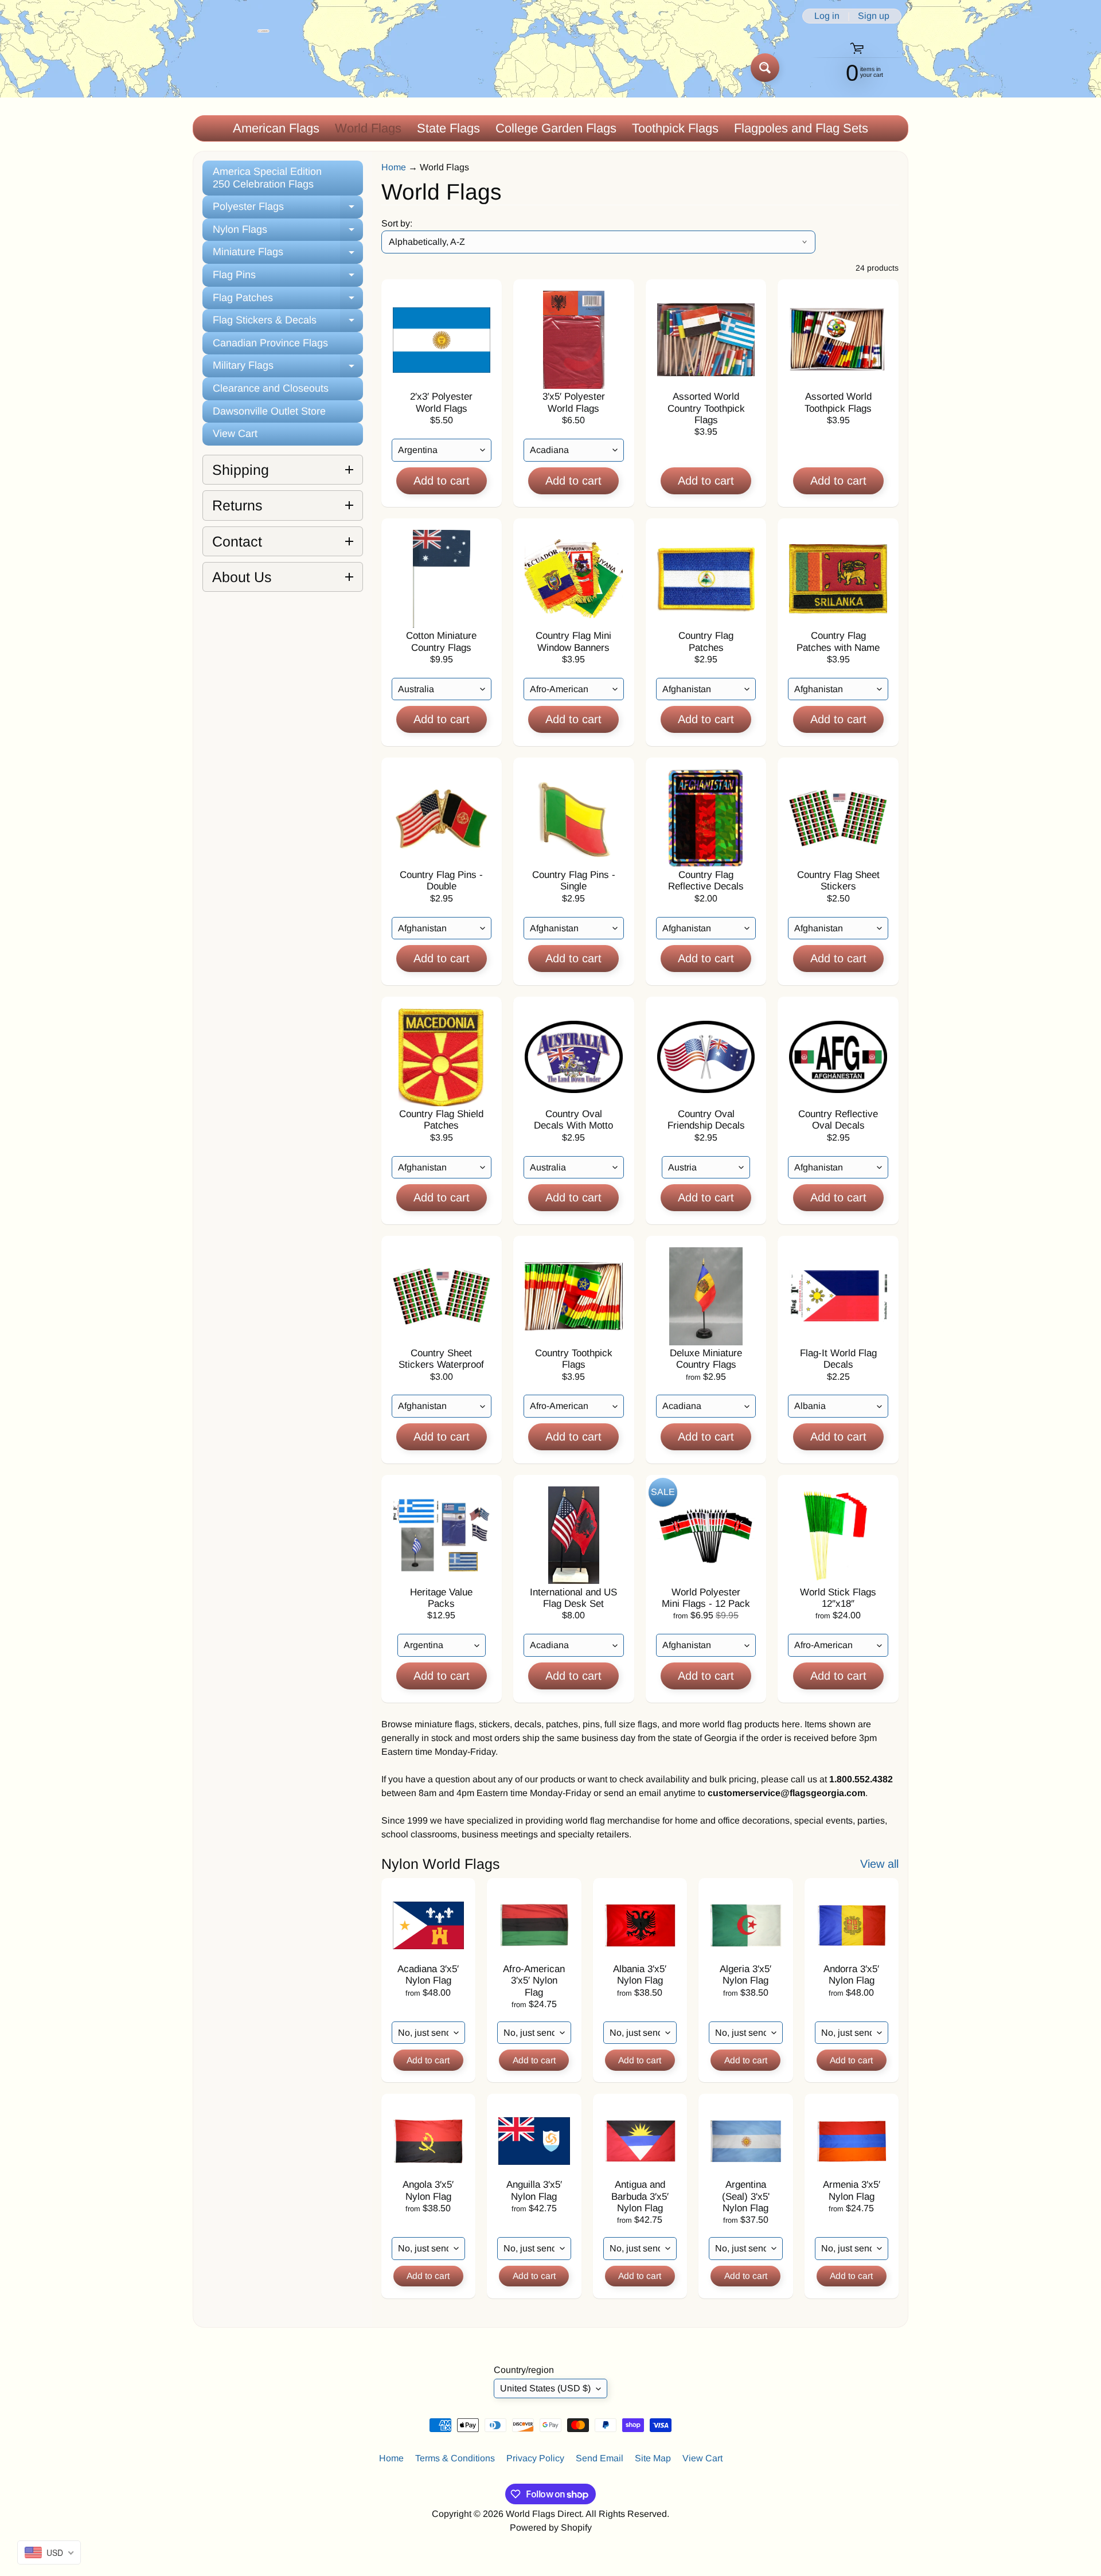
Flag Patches (288, 301)
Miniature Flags (288, 255)
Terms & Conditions (455, 2458)
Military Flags (288, 368)
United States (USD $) (545, 2388)
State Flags (448, 128)
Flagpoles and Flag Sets (801, 128)
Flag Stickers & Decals (288, 323)
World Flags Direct (544, 2514)
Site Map (653, 2458)
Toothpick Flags (675, 128)
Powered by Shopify (551, 2528)
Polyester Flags (288, 210)
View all (879, 1864)
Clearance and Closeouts (271, 388)
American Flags (276, 128)
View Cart (235, 434)
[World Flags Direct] (231, 67)
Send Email (600, 2458)
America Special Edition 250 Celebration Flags (267, 178)
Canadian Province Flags (270, 343)
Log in (827, 16)
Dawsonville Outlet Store (269, 411)
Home (394, 167)
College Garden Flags (556, 128)
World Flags (368, 128)
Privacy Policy (535, 2458)
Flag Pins (288, 278)
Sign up (874, 16)
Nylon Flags (288, 233)
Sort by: (397, 223)
